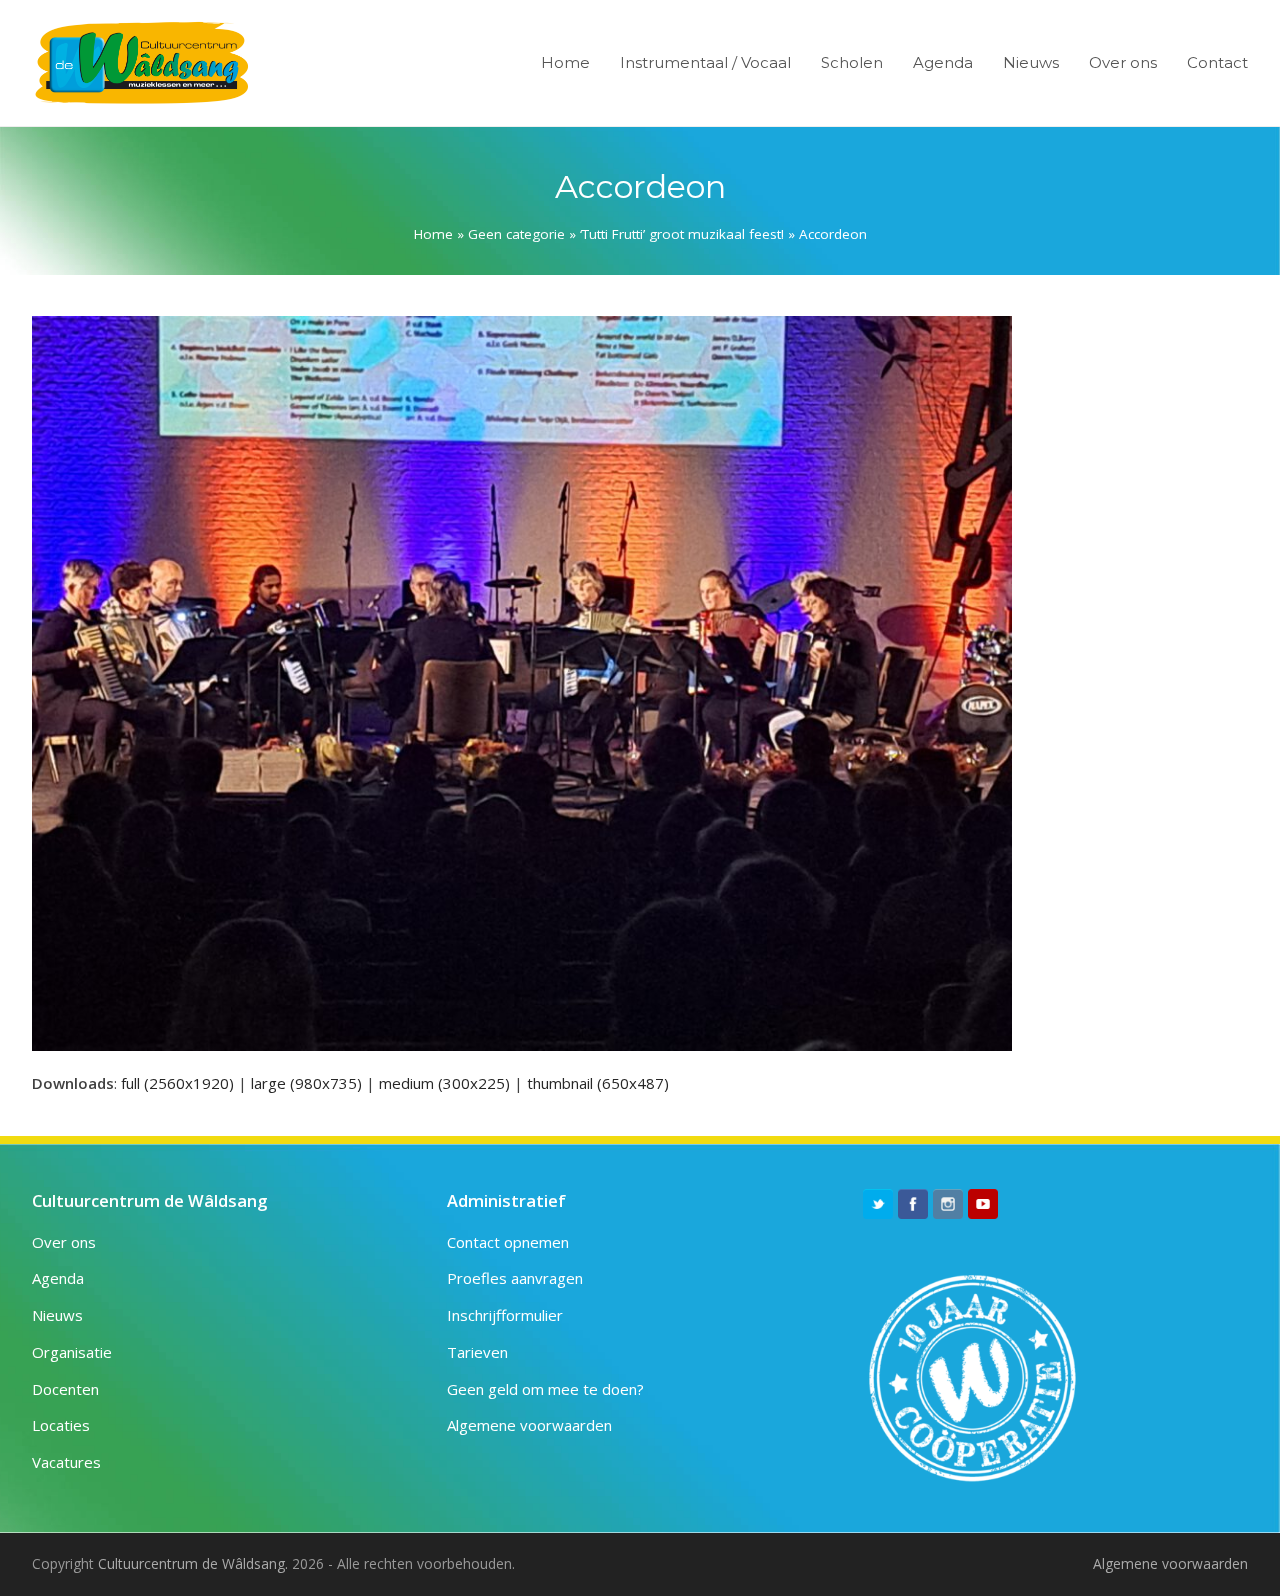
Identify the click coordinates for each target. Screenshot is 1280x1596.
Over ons (64, 1242)
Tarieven (477, 1352)
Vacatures (66, 1462)
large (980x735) (306, 1083)
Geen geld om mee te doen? (545, 1389)
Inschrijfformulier (505, 1315)
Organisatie (72, 1352)
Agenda (58, 1278)
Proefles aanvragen (515, 1278)
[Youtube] (983, 1204)
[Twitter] (878, 1204)
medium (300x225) (444, 1083)
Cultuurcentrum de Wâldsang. (193, 1563)
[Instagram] (948, 1204)
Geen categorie (516, 234)
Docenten (65, 1389)
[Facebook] (913, 1204)
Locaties (61, 1425)
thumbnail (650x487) (598, 1083)
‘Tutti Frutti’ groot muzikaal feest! (682, 234)
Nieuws (57, 1315)
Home (433, 234)
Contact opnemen (508, 1242)
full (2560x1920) (177, 1083)
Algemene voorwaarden (529, 1425)
